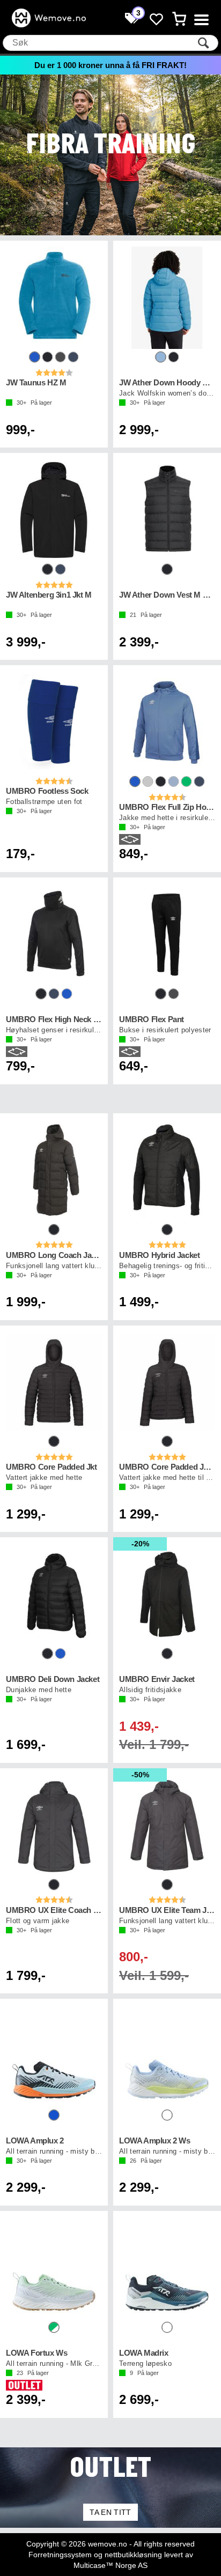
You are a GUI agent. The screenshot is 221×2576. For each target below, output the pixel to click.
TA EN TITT (110, 2512)
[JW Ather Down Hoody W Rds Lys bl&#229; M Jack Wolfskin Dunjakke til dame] (167, 298)
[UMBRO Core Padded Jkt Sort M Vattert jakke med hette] (54, 1383)
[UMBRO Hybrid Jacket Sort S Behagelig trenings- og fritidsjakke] (167, 1170)
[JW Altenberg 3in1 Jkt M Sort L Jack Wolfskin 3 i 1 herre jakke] (54, 510)
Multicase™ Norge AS (110, 2565)
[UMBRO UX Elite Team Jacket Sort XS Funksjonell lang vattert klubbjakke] (167, 1825)
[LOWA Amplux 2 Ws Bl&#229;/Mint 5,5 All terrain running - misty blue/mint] (167, 2056)
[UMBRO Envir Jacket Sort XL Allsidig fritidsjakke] (167, 1594)
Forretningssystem (60, 2555)
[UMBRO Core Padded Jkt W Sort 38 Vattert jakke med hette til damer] (167, 1383)
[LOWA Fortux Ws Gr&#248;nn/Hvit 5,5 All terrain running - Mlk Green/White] (54, 2268)
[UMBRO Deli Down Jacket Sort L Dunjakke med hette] (54, 1594)
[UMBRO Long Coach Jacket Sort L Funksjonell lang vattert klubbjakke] (54, 1170)
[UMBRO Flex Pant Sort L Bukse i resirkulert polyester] (167, 935)
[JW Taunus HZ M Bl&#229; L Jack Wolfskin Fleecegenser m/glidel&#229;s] (54, 298)
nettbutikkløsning (133, 2555)
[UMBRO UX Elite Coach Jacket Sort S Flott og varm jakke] (54, 1825)
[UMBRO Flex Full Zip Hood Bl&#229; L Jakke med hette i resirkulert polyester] (167, 722)
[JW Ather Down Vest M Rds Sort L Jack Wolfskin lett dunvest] (167, 510)
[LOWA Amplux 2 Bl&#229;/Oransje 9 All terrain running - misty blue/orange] (54, 2056)
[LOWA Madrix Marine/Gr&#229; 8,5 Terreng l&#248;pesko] (167, 2268)
